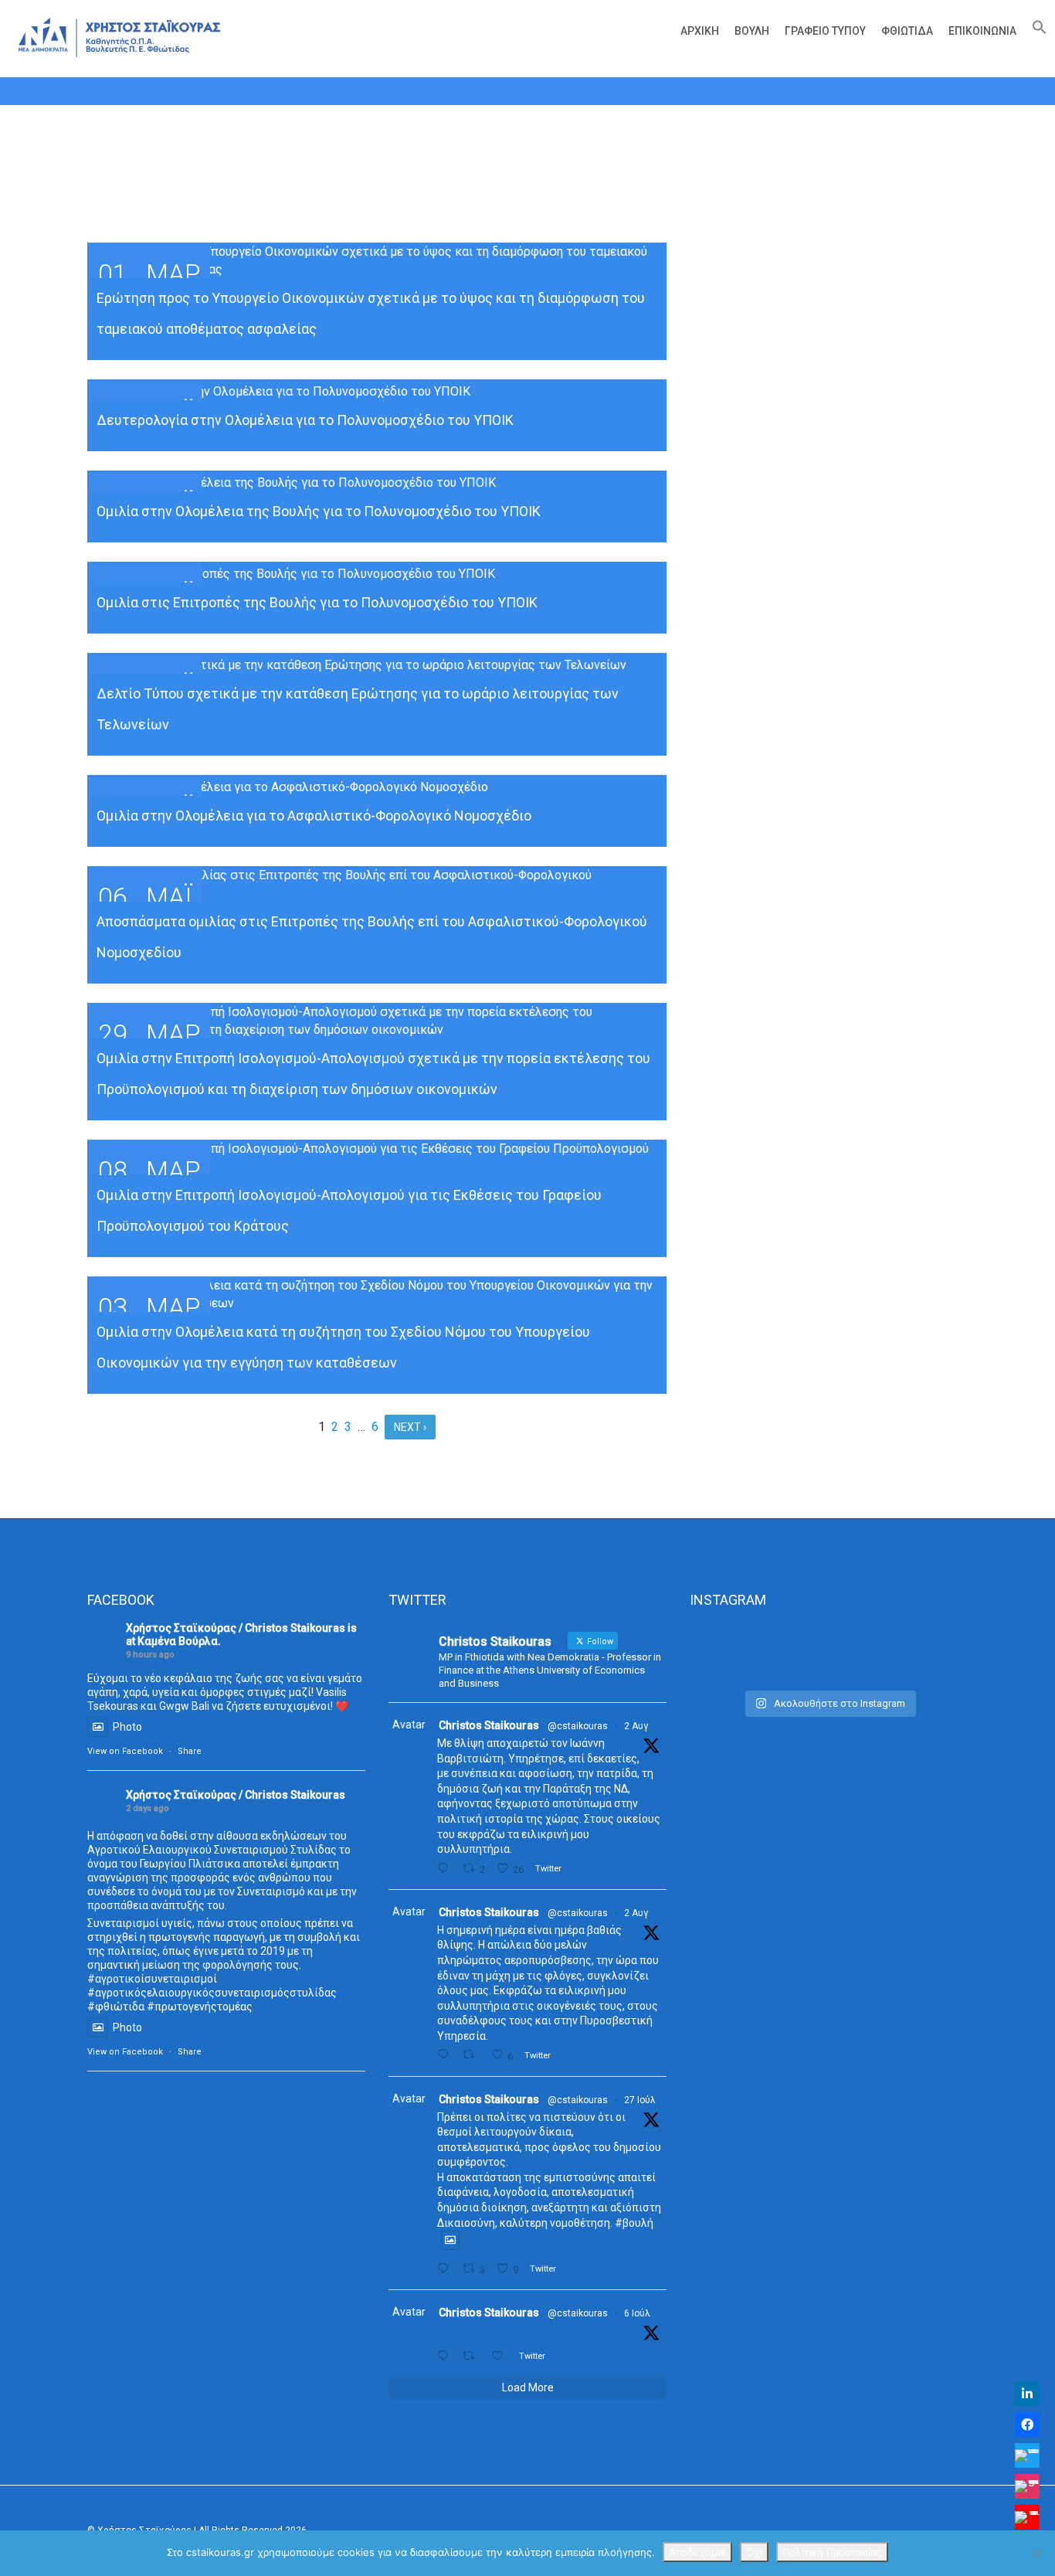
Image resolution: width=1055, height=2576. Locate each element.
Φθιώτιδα (907, 31)
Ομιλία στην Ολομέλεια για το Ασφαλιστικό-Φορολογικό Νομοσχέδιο (314, 816)
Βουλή (752, 31)
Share (190, 1751)
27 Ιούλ (640, 2100)
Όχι (754, 2552)
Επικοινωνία (982, 31)
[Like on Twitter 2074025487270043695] (501, 2356)
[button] (1036, 31)
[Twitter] (1027, 2455)
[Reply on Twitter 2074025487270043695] (446, 2356)
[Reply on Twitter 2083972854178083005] (446, 1869)
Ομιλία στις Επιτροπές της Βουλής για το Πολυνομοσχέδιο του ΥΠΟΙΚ (317, 602)
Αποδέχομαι (697, 2552)
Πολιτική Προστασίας (832, 2552)
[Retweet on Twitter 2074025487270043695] (473, 2356)
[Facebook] (1027, 2425)
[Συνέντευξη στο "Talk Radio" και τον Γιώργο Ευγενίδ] (924, 1653)
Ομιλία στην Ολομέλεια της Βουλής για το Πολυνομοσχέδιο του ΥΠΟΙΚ (319, 511)
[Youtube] (1027, 2517)
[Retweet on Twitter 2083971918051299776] (473, 2055)
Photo (127, 1727)
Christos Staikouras (489, 1725)
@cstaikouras (578, 1726)
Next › (410, 1427)
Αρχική (700, 31)
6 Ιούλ (637, 2313)
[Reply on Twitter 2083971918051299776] (446, 2055)
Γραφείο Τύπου (825, 31)
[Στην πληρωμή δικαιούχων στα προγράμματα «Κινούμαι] (733, 1653)
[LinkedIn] (1027, 2394)
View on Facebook (125, 1751)
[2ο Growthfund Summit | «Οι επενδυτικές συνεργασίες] (828, 1653)
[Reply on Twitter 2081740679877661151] (446, 2269)
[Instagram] (1027, 2486)
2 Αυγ (636, 1726)
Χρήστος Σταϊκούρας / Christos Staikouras (236, 1628)
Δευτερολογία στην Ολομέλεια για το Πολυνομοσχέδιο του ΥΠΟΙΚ (305, 420)
